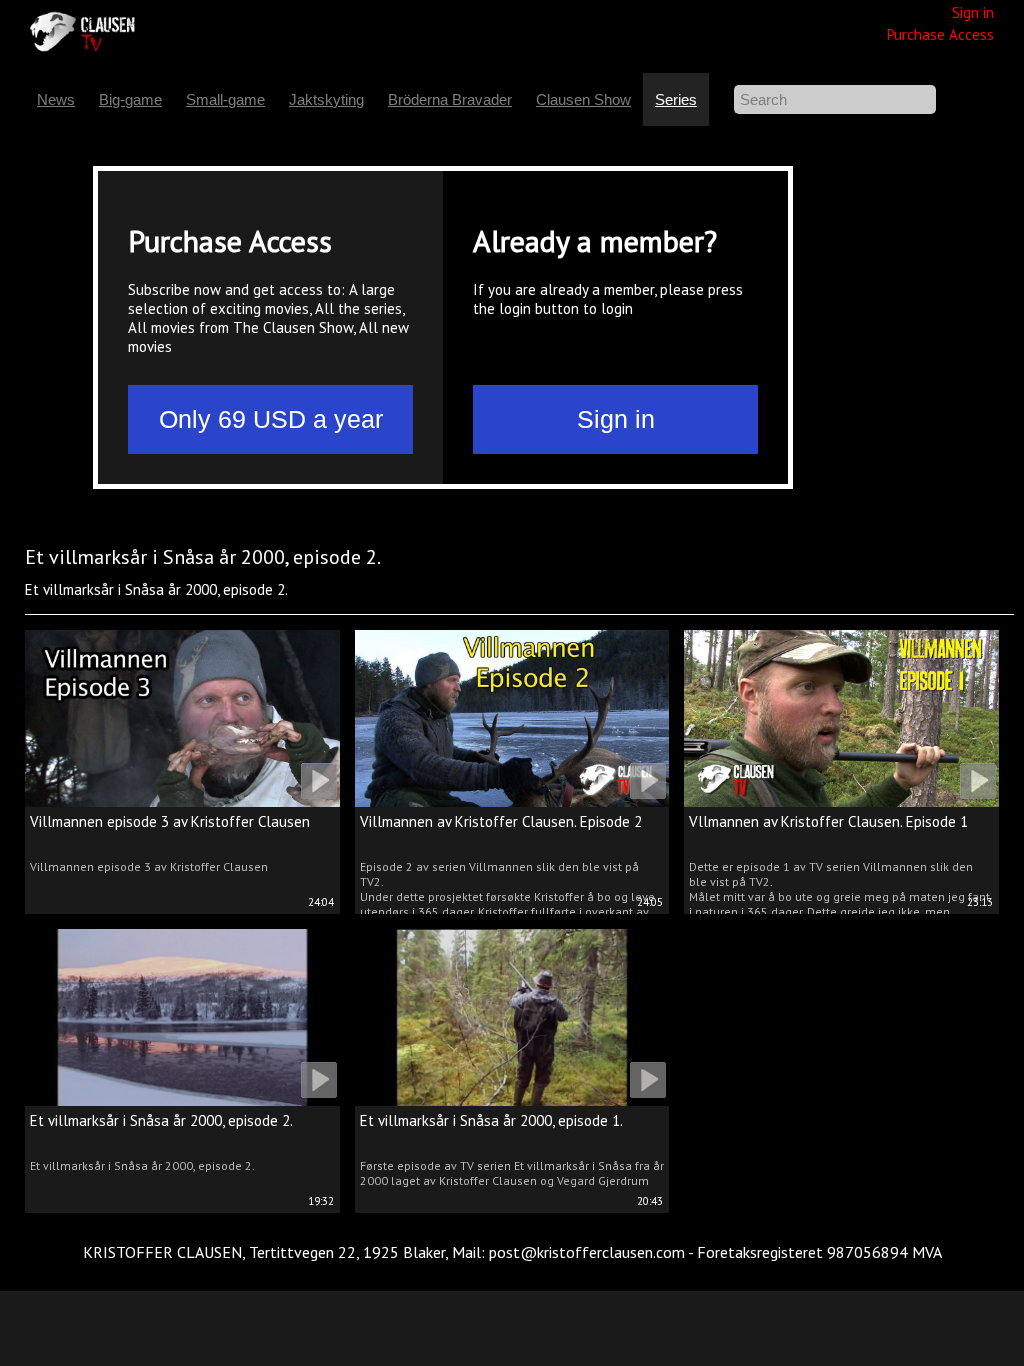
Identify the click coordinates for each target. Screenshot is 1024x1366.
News (56, 99)
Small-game (225, 99)
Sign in (973, 12)
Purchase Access (940, 34)
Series (676, 99)
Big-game (130, 99)
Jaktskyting (326, 99)
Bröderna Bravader (450, 99)
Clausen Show (583, 99)
